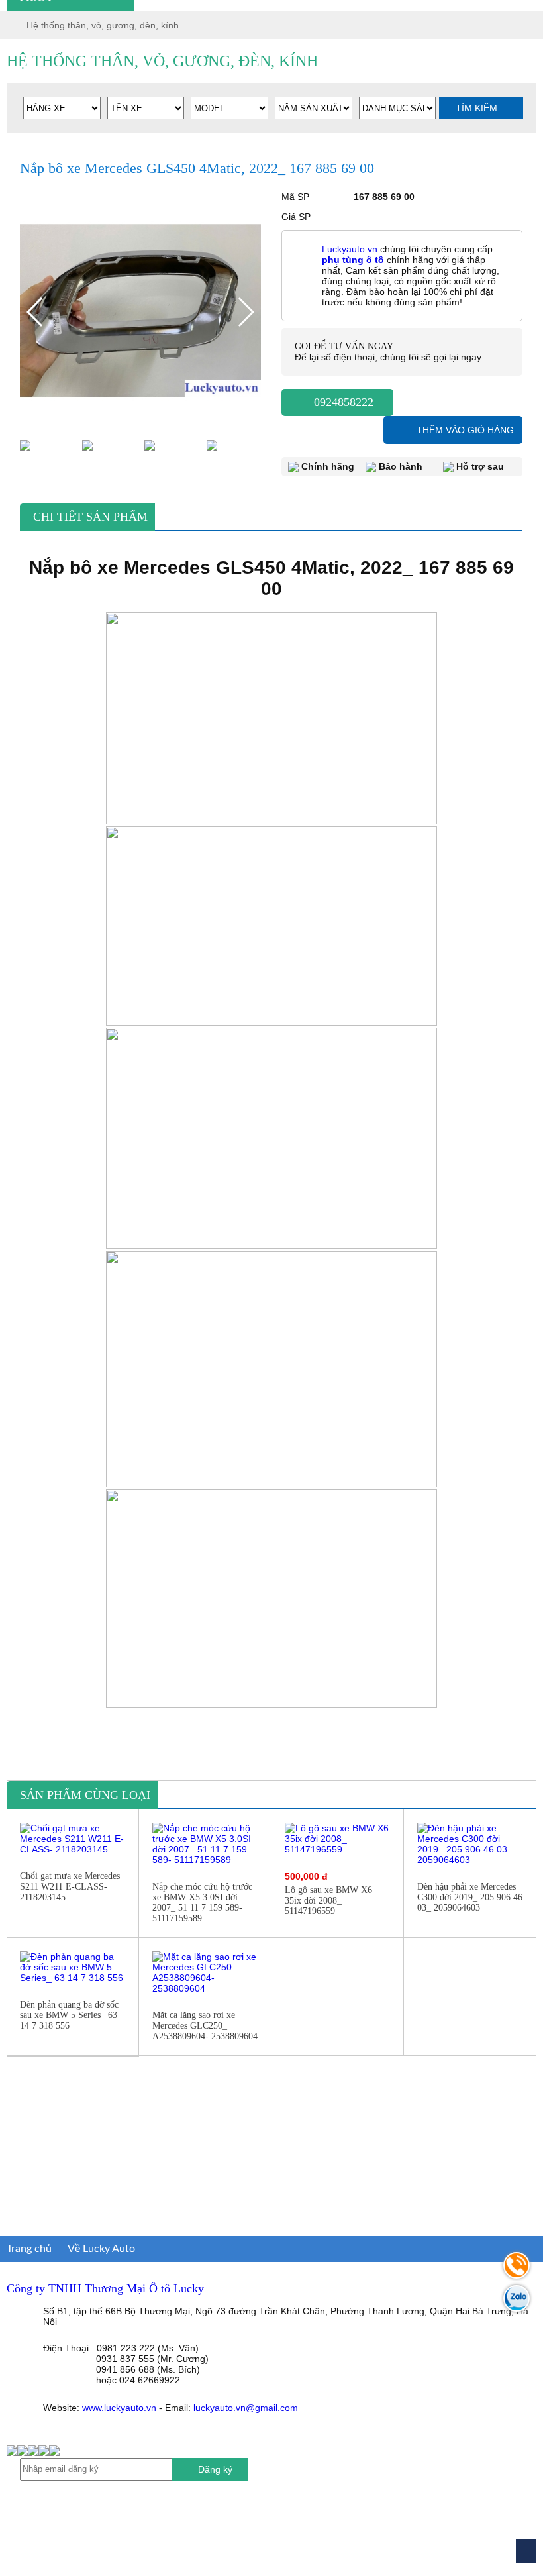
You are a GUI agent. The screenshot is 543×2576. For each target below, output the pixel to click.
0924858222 (342, 402)
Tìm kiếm (478, 108)
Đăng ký (215, 2469)
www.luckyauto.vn (119, 2408)
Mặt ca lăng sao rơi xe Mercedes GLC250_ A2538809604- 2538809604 (205, 2026)
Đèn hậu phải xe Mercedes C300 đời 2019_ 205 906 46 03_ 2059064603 (470, 1897)
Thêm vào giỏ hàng (465, 430)
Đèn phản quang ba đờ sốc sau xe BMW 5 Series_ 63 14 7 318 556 (69, 2015)
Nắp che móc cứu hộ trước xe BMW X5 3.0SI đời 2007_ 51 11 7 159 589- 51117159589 (202, 1903)
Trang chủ (29, 2249)
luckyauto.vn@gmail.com (246, 2408)
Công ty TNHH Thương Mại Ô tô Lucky (105, 2288)
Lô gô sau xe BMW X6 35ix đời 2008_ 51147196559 (328, 1901)
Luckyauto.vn (350, 249)
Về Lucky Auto (101, 2249)
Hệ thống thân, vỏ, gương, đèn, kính (103, 25)
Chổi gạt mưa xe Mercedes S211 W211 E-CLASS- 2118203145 (70, 1887)
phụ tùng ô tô (353, 260)
